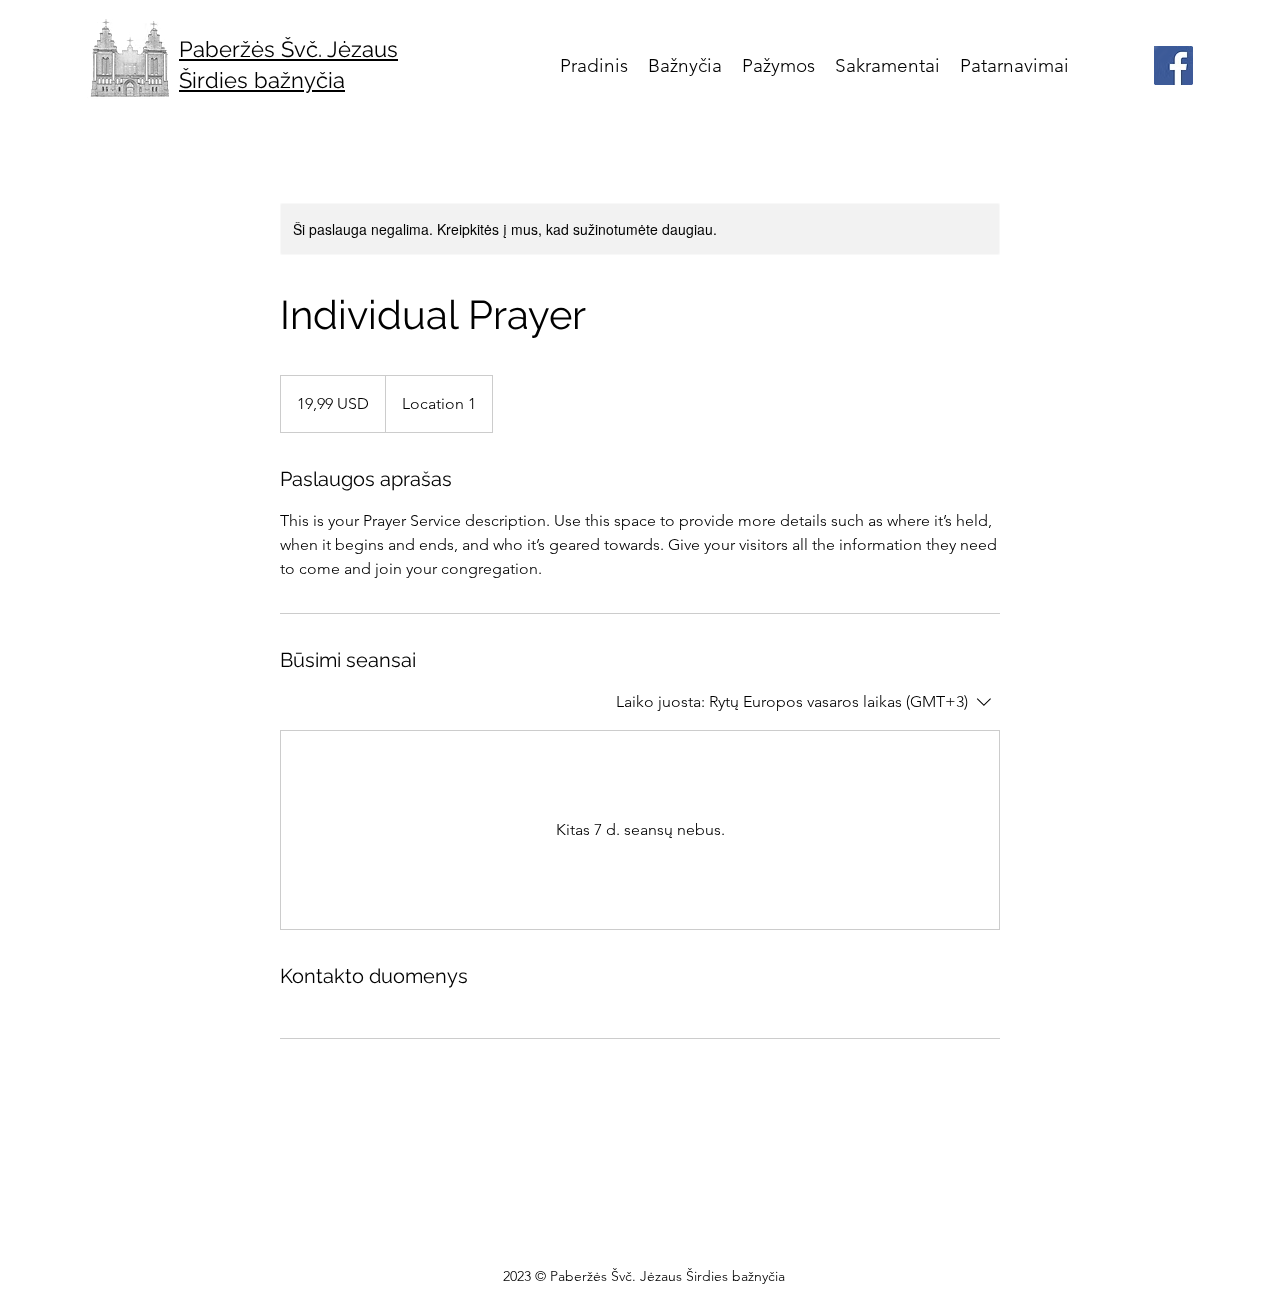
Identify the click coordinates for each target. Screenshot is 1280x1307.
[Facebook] (1173, 65)
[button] (685, 65)
